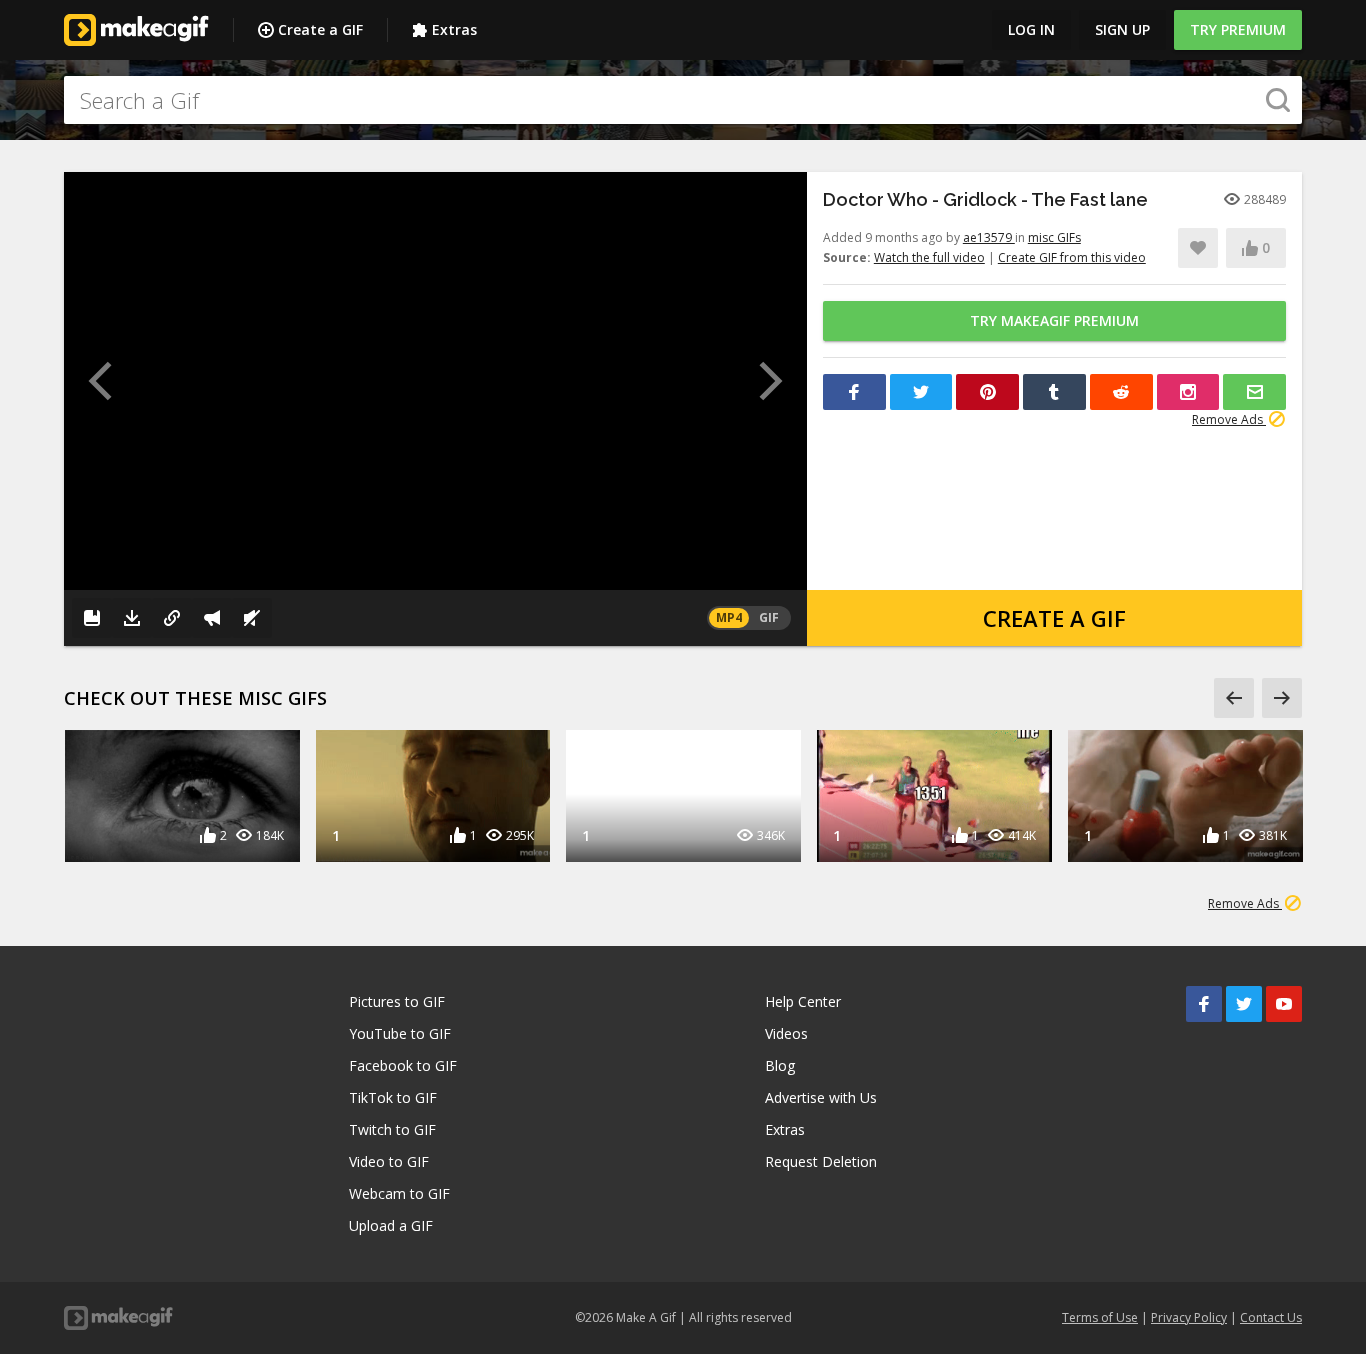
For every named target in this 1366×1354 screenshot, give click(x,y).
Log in (1031, 29)
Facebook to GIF (403, 1065)
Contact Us (1271, 1317)
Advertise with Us (821, 1097)
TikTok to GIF (393, 1097)
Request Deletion (821, 1161)
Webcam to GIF (399, 1193)
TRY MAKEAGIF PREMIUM (1054, 320)
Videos (786, 1033)
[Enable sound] (252, 618)
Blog (780, 1065)
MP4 (729, 617)
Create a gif (1054, 618)
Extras (454, 29)
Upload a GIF (391, 1225)
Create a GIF (320, 29)
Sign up (1122, 29)
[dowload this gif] (132, 618)
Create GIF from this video (1072, 257)
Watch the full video (929, 257)
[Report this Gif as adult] (212, 618)
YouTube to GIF (400, 1033)
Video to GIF (389, 1161)
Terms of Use (1100, 1317)
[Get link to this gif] (172, 618)
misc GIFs (1054, 237)
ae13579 (989, 237)
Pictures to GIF (397, 1001)
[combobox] (683, 100)
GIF (769, 617)
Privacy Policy (1189, 1317)
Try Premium (1238, 29)
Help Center (803, 1001)
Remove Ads (1229, 419)
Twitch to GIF (392, 1129)
